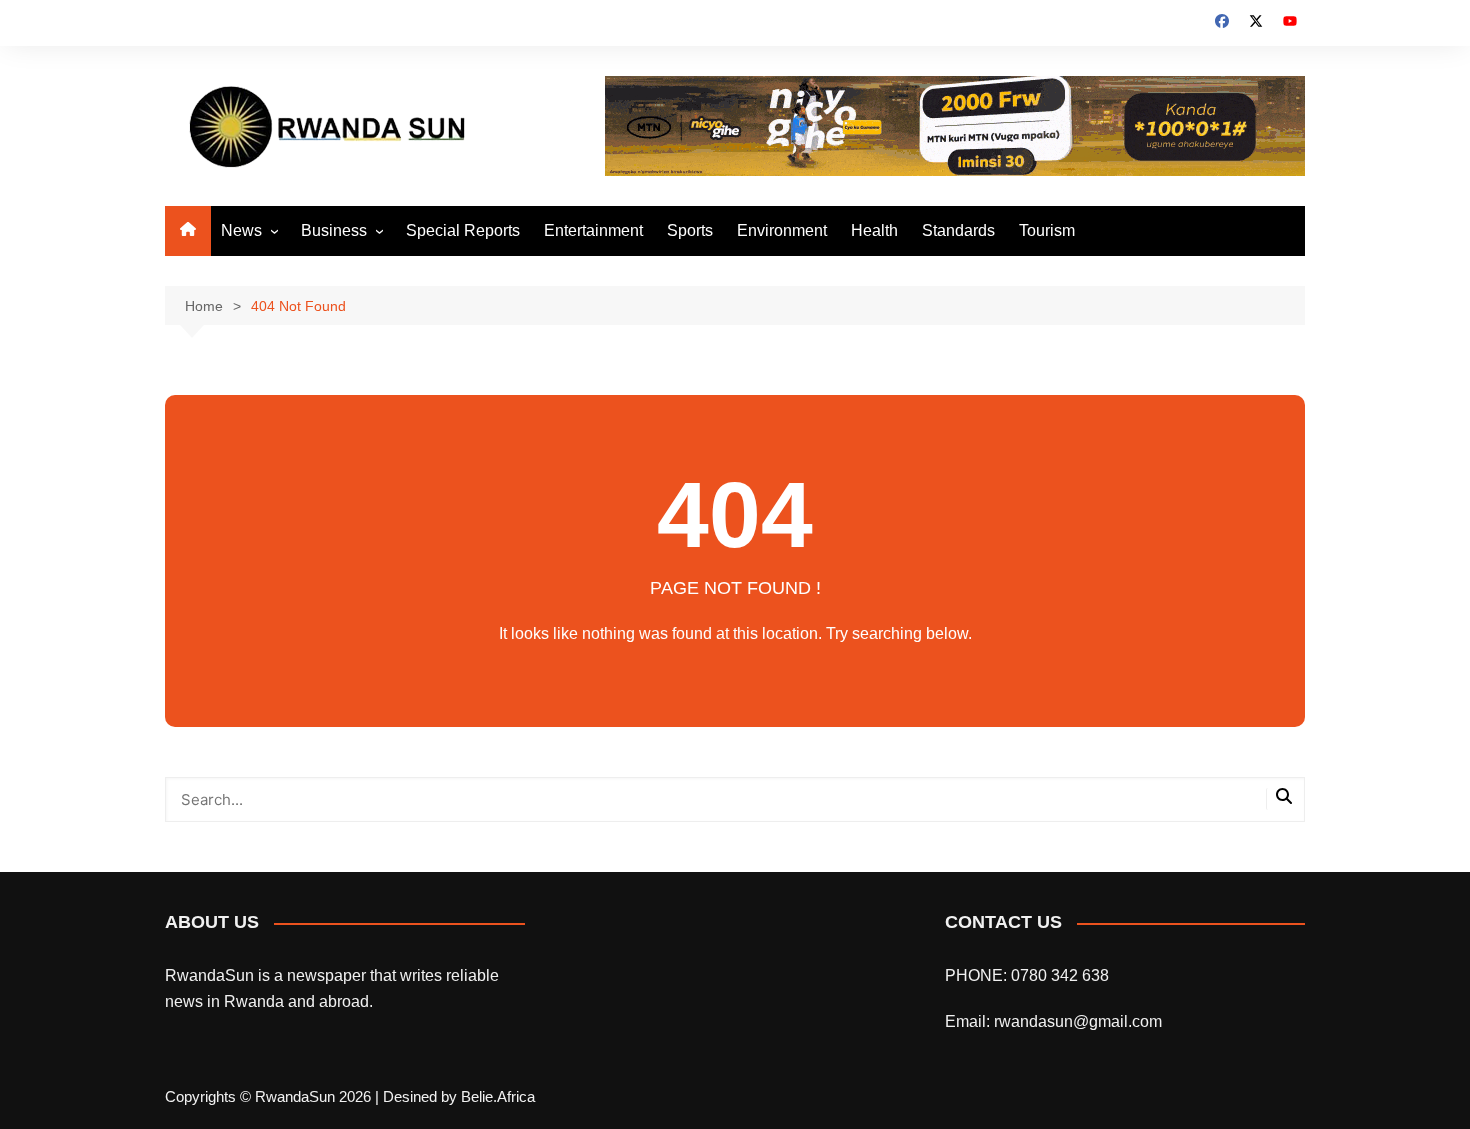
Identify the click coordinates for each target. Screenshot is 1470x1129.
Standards (958, 230)
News (241, 230)
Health (874, 230)
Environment (782, 230)
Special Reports (463, 230)
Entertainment (593, 230)
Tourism (1047, 230)
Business (334, 230)
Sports (690, 230)
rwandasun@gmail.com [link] (1078, 1021)
